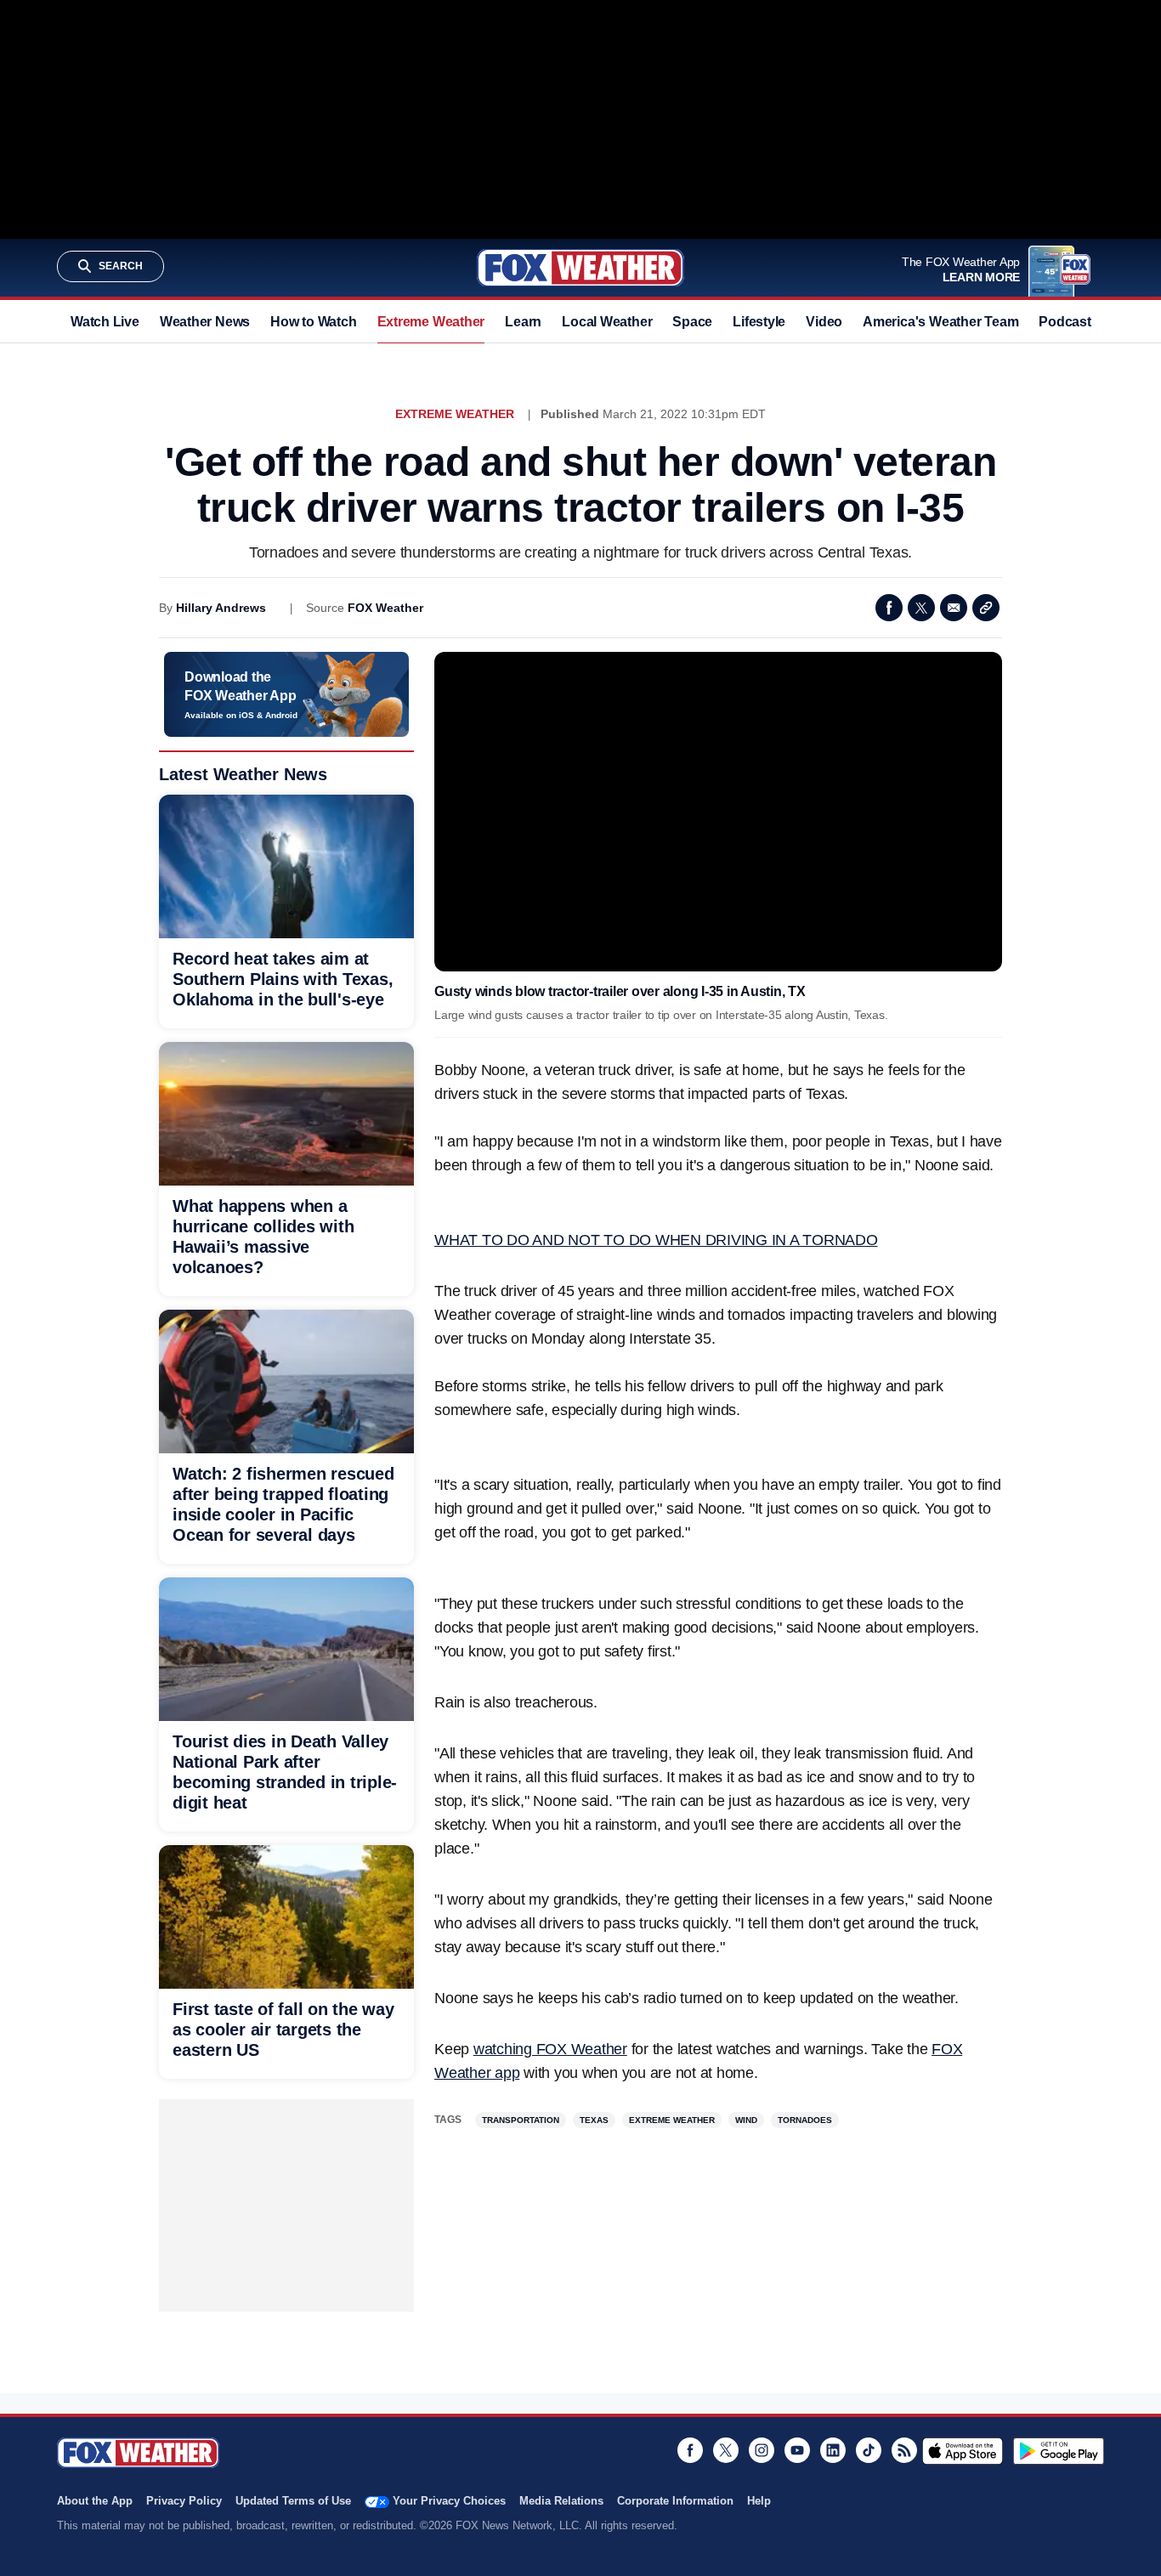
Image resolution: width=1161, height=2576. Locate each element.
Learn (523, 322)
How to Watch (313, 322)
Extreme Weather (431, 322)
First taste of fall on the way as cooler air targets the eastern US (283, 2030)
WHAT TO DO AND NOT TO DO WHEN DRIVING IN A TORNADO (656, 1240)
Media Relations (561, 2501)
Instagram (762, 2450)
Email (954, 608)
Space (692, 322)
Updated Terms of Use (293, 2501)
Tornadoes (805, 2120)
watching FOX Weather (550, 2049)
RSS (904, 2450)
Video (824, 322)
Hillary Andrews (221, 608)
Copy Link (986, 608)
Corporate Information (675, 2501)
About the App (95, 2501)
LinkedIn (833, 2450)
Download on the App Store (963, 2451)
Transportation (521, 2120)
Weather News (205, 322)
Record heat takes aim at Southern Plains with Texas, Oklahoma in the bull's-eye (283, 979)
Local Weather (607, 322)
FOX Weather (385, 608)
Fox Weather (580, 268)
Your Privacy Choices (449, 2501)
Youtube (797, 2450)
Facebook (889, 608)
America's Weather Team (940, 322)
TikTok (869, 2450)
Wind (746, 2120)
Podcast (1065, 322)
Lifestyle (759, 322)
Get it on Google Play (1059, 2451)
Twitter (921, 608)
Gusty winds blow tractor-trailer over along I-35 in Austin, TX (620, 991)
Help (759, 2501)
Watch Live (105, 322)
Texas (594, 2120)
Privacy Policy (184, 2501)
